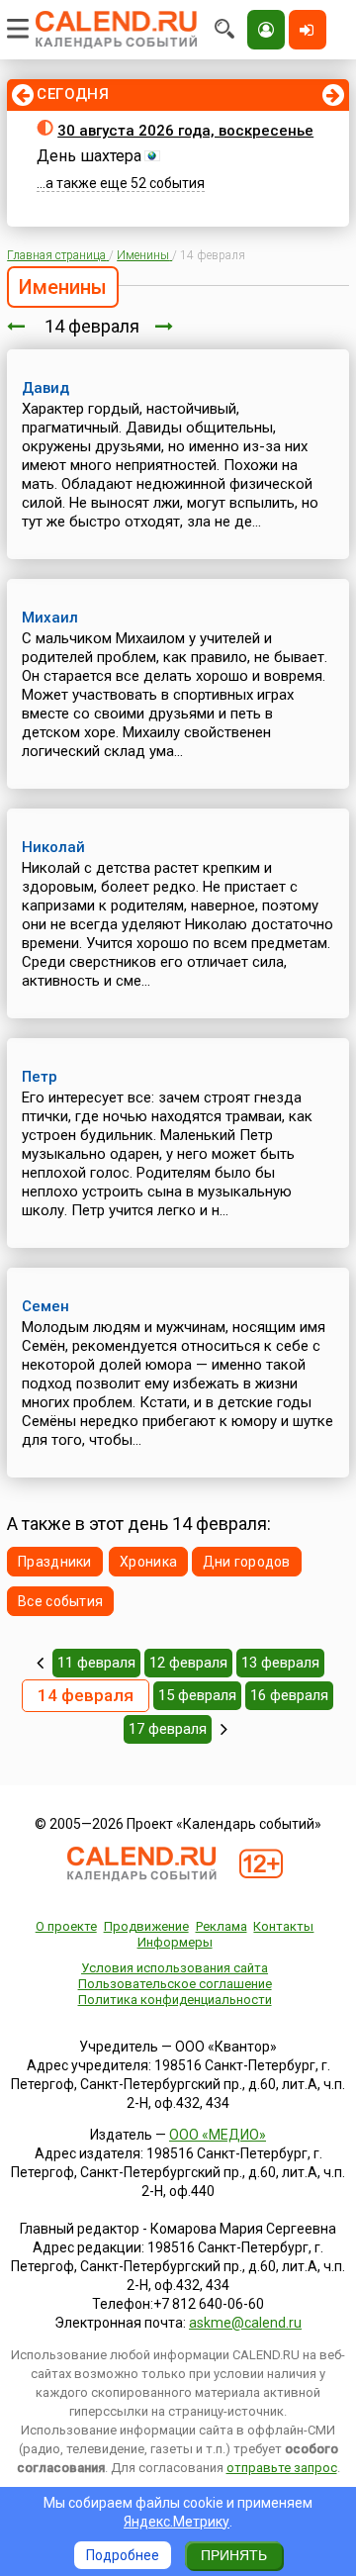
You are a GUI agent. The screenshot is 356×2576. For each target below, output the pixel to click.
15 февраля (197, 1695)
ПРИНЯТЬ (234, 2555)
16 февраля (289, 1695)
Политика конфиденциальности (175, 2000)
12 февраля (188, 1663)
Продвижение (146, 1926)
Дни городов (247, 1562)
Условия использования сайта (175, 1968)
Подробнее (123, 2555)
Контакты (283, 1926)
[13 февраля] (16, 326)
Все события (60, 1601)
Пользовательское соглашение (175, 1984)
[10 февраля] (40, 1663)
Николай (53, 847)
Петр (40, 1077)
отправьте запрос (282, 2468)
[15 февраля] (164, 326)
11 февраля (96, 1663)
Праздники (55, 1562)
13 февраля (280, 1663)
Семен (45, 1306)
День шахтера (89, 156)
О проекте (66, 1926)
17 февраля (168, 1729)
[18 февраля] (224, 1729)
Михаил (50, 618)
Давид (45, 388)
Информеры (175, 1942)
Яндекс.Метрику (177, 2522)
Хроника (148, 1562)
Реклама (222, 1926)
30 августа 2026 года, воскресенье (185, 131)
